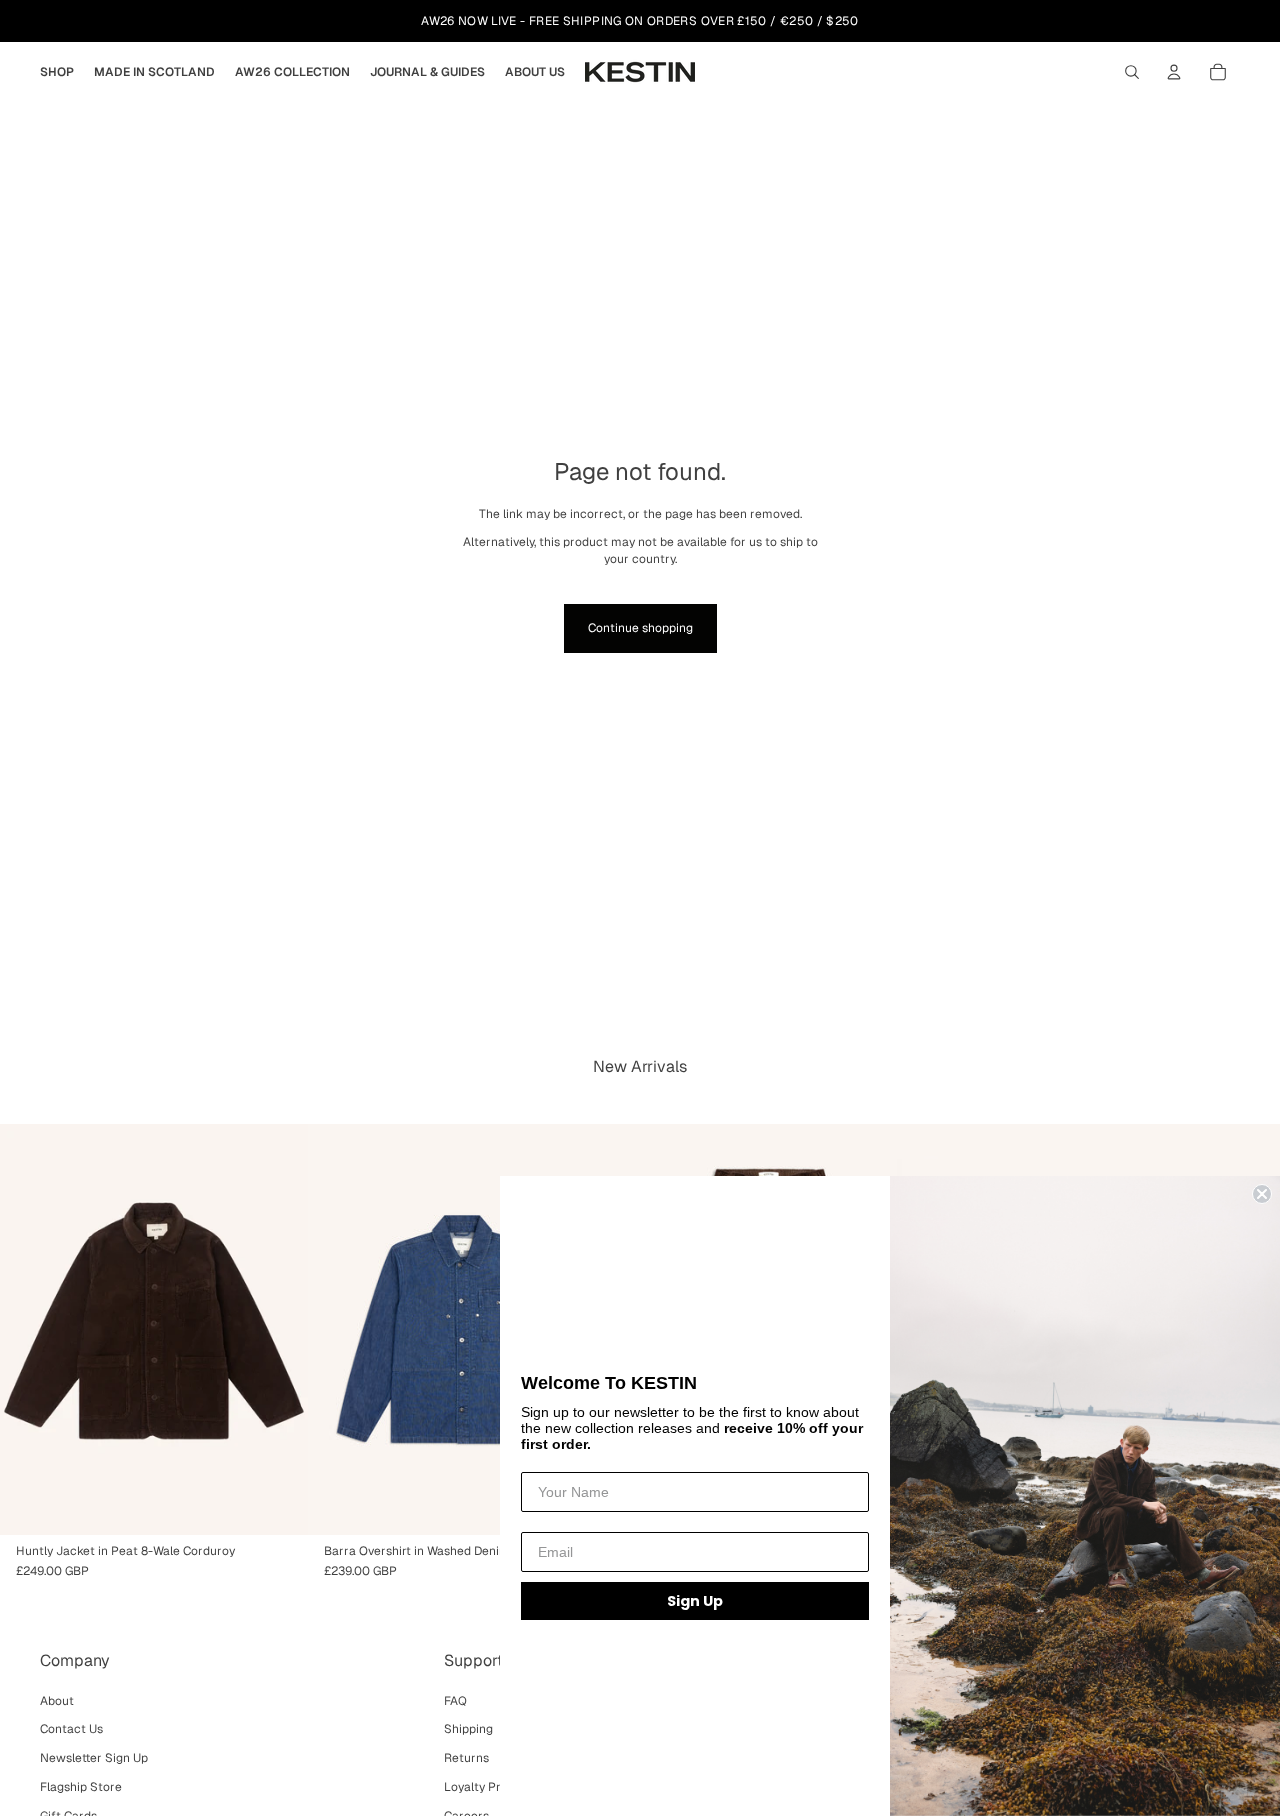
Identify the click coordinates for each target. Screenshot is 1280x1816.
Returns (466, 1758)
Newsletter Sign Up (94, 1758)
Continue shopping (640, 628)
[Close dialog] (1262, 1194)
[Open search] (1132, 72)
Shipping (468, 1729)
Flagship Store (81, 1787)
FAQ (455, 1701)
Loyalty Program (491, 1787)
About (57, 1701)
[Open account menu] (1174, 72)
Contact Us (71, 1729)
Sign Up (695, 1601)
